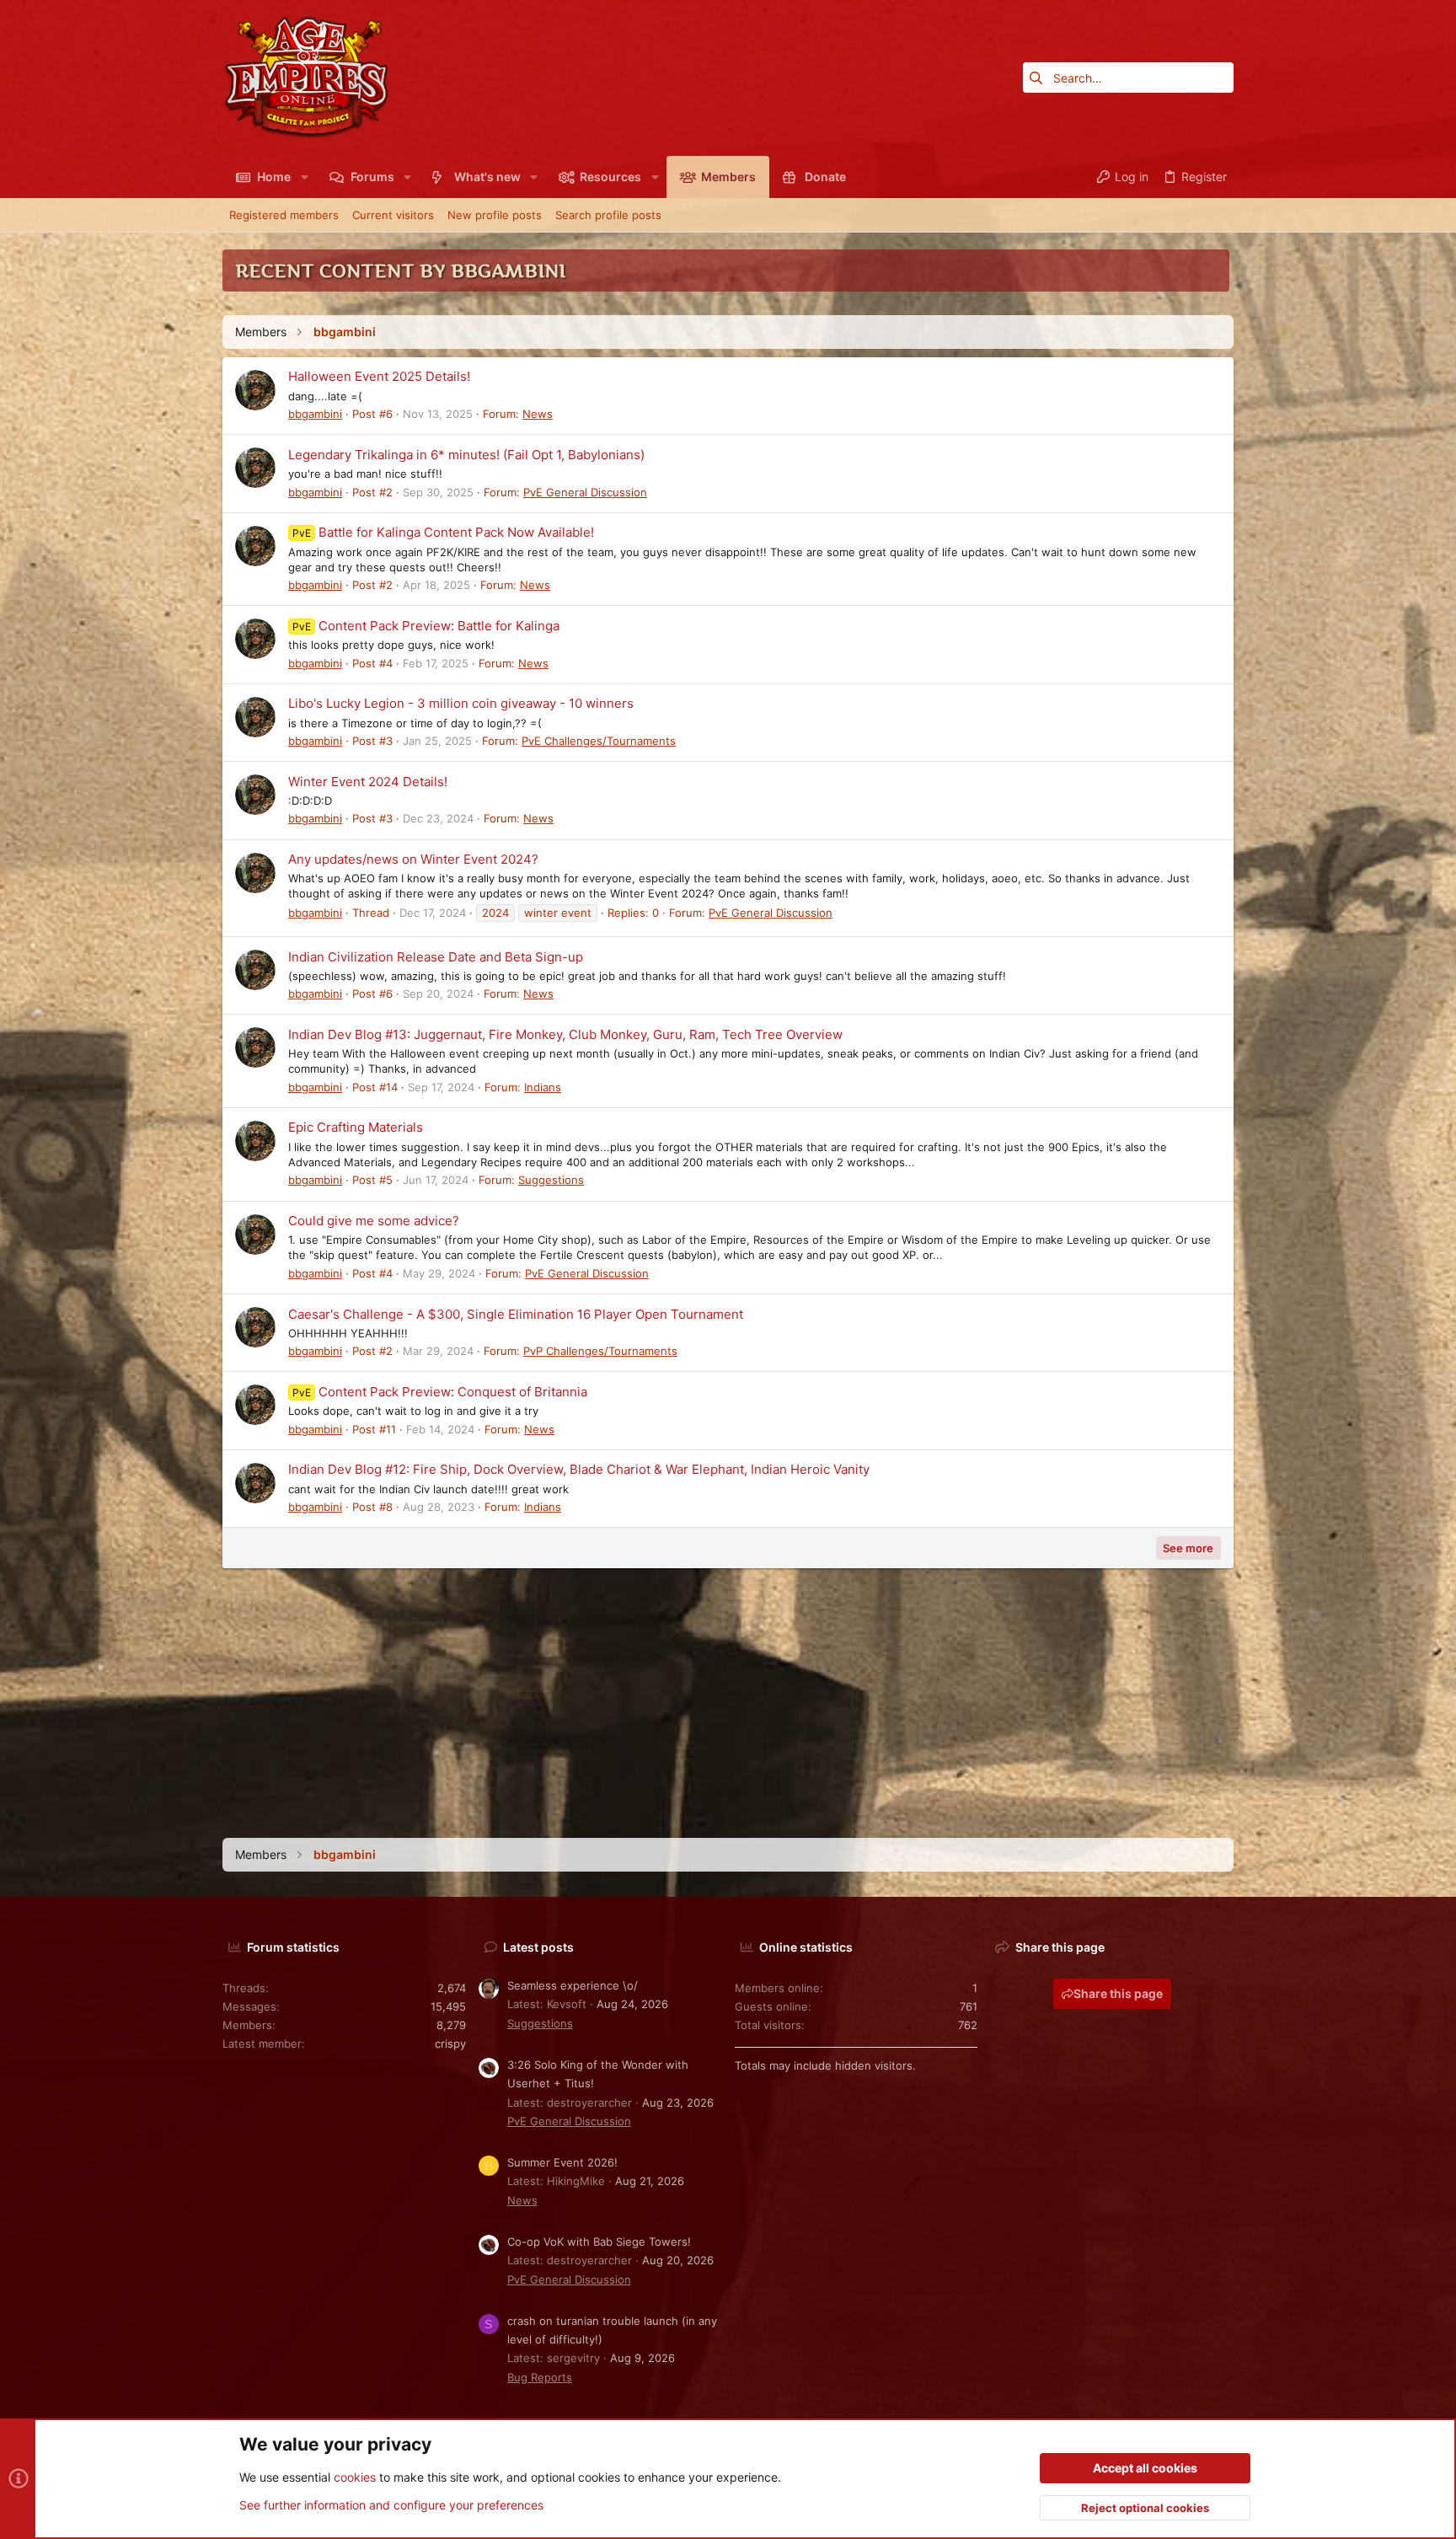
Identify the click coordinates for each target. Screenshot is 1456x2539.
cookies (355, 2477)
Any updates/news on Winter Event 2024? (413, 859)
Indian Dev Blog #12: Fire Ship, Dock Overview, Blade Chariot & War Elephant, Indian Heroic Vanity (579, 1469)
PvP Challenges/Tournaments (600, 1351)
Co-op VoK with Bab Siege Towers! (599, 2242)
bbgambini (315, 414)
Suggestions (551, 1180)
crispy (450, 2044)
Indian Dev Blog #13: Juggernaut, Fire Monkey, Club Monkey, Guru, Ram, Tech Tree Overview (565, 1034)
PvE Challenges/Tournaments (599, 741)
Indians (543, 1087)
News (538, 414)
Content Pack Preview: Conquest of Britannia (440, 1392)
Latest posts (538, 1947)
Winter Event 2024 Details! (368, 782)
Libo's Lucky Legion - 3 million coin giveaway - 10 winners (461, 703)
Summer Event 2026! (562, 2162)
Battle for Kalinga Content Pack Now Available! (443, 532)
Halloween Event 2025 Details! (379, 376)
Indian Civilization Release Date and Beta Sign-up (436, 957)
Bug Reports (540, 2377)
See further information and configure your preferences (391, 2505)
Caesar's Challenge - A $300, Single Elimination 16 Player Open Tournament (516, 1314)
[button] (304, 177)
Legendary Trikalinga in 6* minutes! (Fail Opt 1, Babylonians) (466, 455)
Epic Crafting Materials (356, 1127)
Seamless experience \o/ (573, 1985)
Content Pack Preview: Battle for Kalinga (426, 626)
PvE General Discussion (585, 492)
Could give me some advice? (374, 1221)
